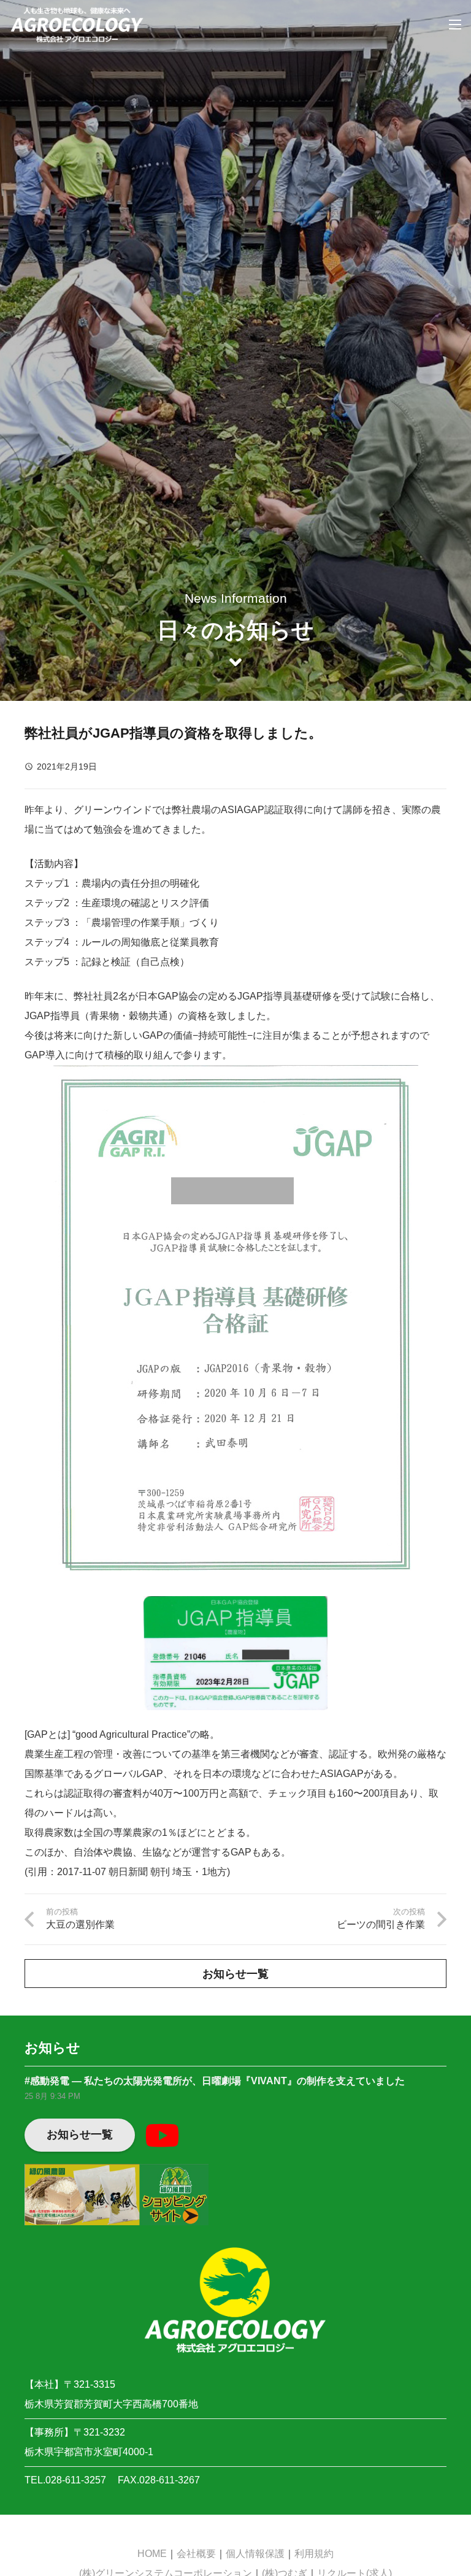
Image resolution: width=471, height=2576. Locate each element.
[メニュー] (455, 25)
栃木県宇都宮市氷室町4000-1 (89, 2452)
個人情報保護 (255, 2554)
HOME (152, 2554)
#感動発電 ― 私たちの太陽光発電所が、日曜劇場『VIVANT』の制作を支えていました (215, 2081)
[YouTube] (162, 2135)
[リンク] (77, 25)
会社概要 (196, 2554)
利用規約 (314, 2554)
